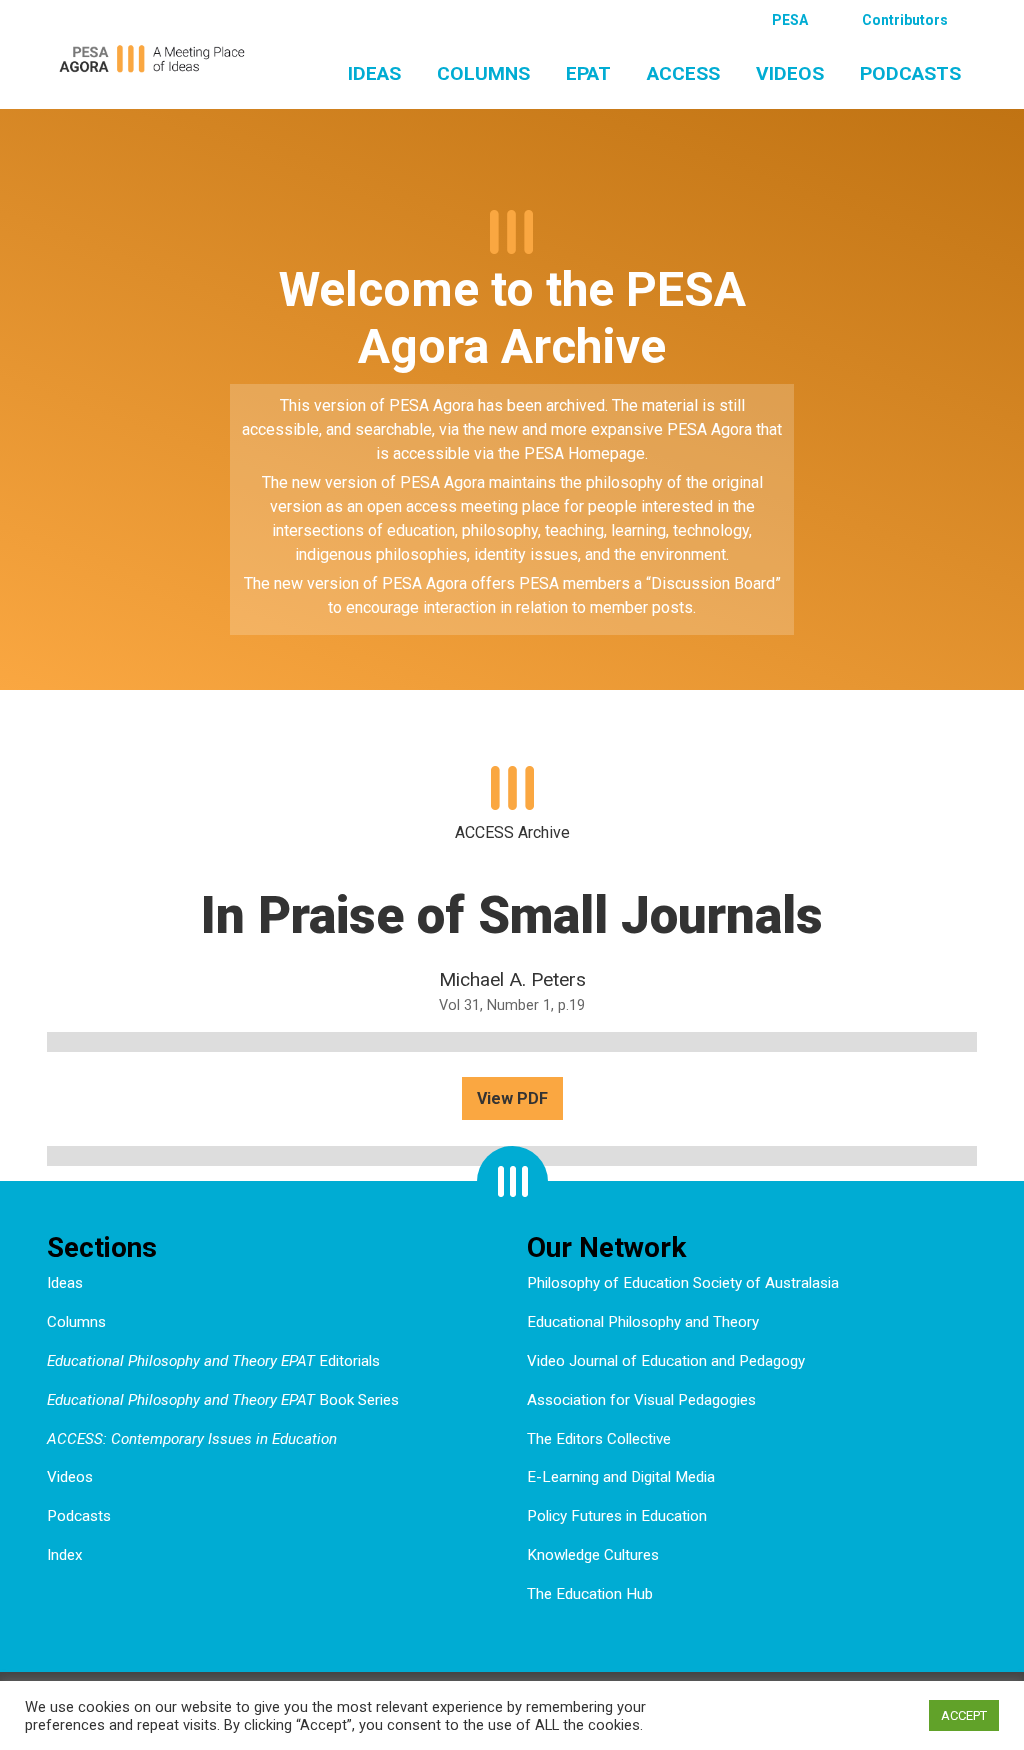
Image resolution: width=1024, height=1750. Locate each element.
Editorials (213, 1361)
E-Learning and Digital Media (621, 1477)
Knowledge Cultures (593, 1555)
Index (65, 1555)
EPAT (588, 73)
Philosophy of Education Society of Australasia (683, 1283)
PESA (790, 20)
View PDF (512, 1098)
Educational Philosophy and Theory (643, 1322)
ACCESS (683, 73)
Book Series (223, 1400)
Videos (790, 73)
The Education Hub (590, 1594)
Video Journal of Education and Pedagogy (666, 1361)
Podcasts (910, 73)
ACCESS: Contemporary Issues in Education (192, 1439)
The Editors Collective (599, 1439)
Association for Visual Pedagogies (641, 1400)
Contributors (905, 20)
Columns (483, 73)
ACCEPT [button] (964, 1715)
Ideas (374, 73)
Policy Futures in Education (617, 1516)
